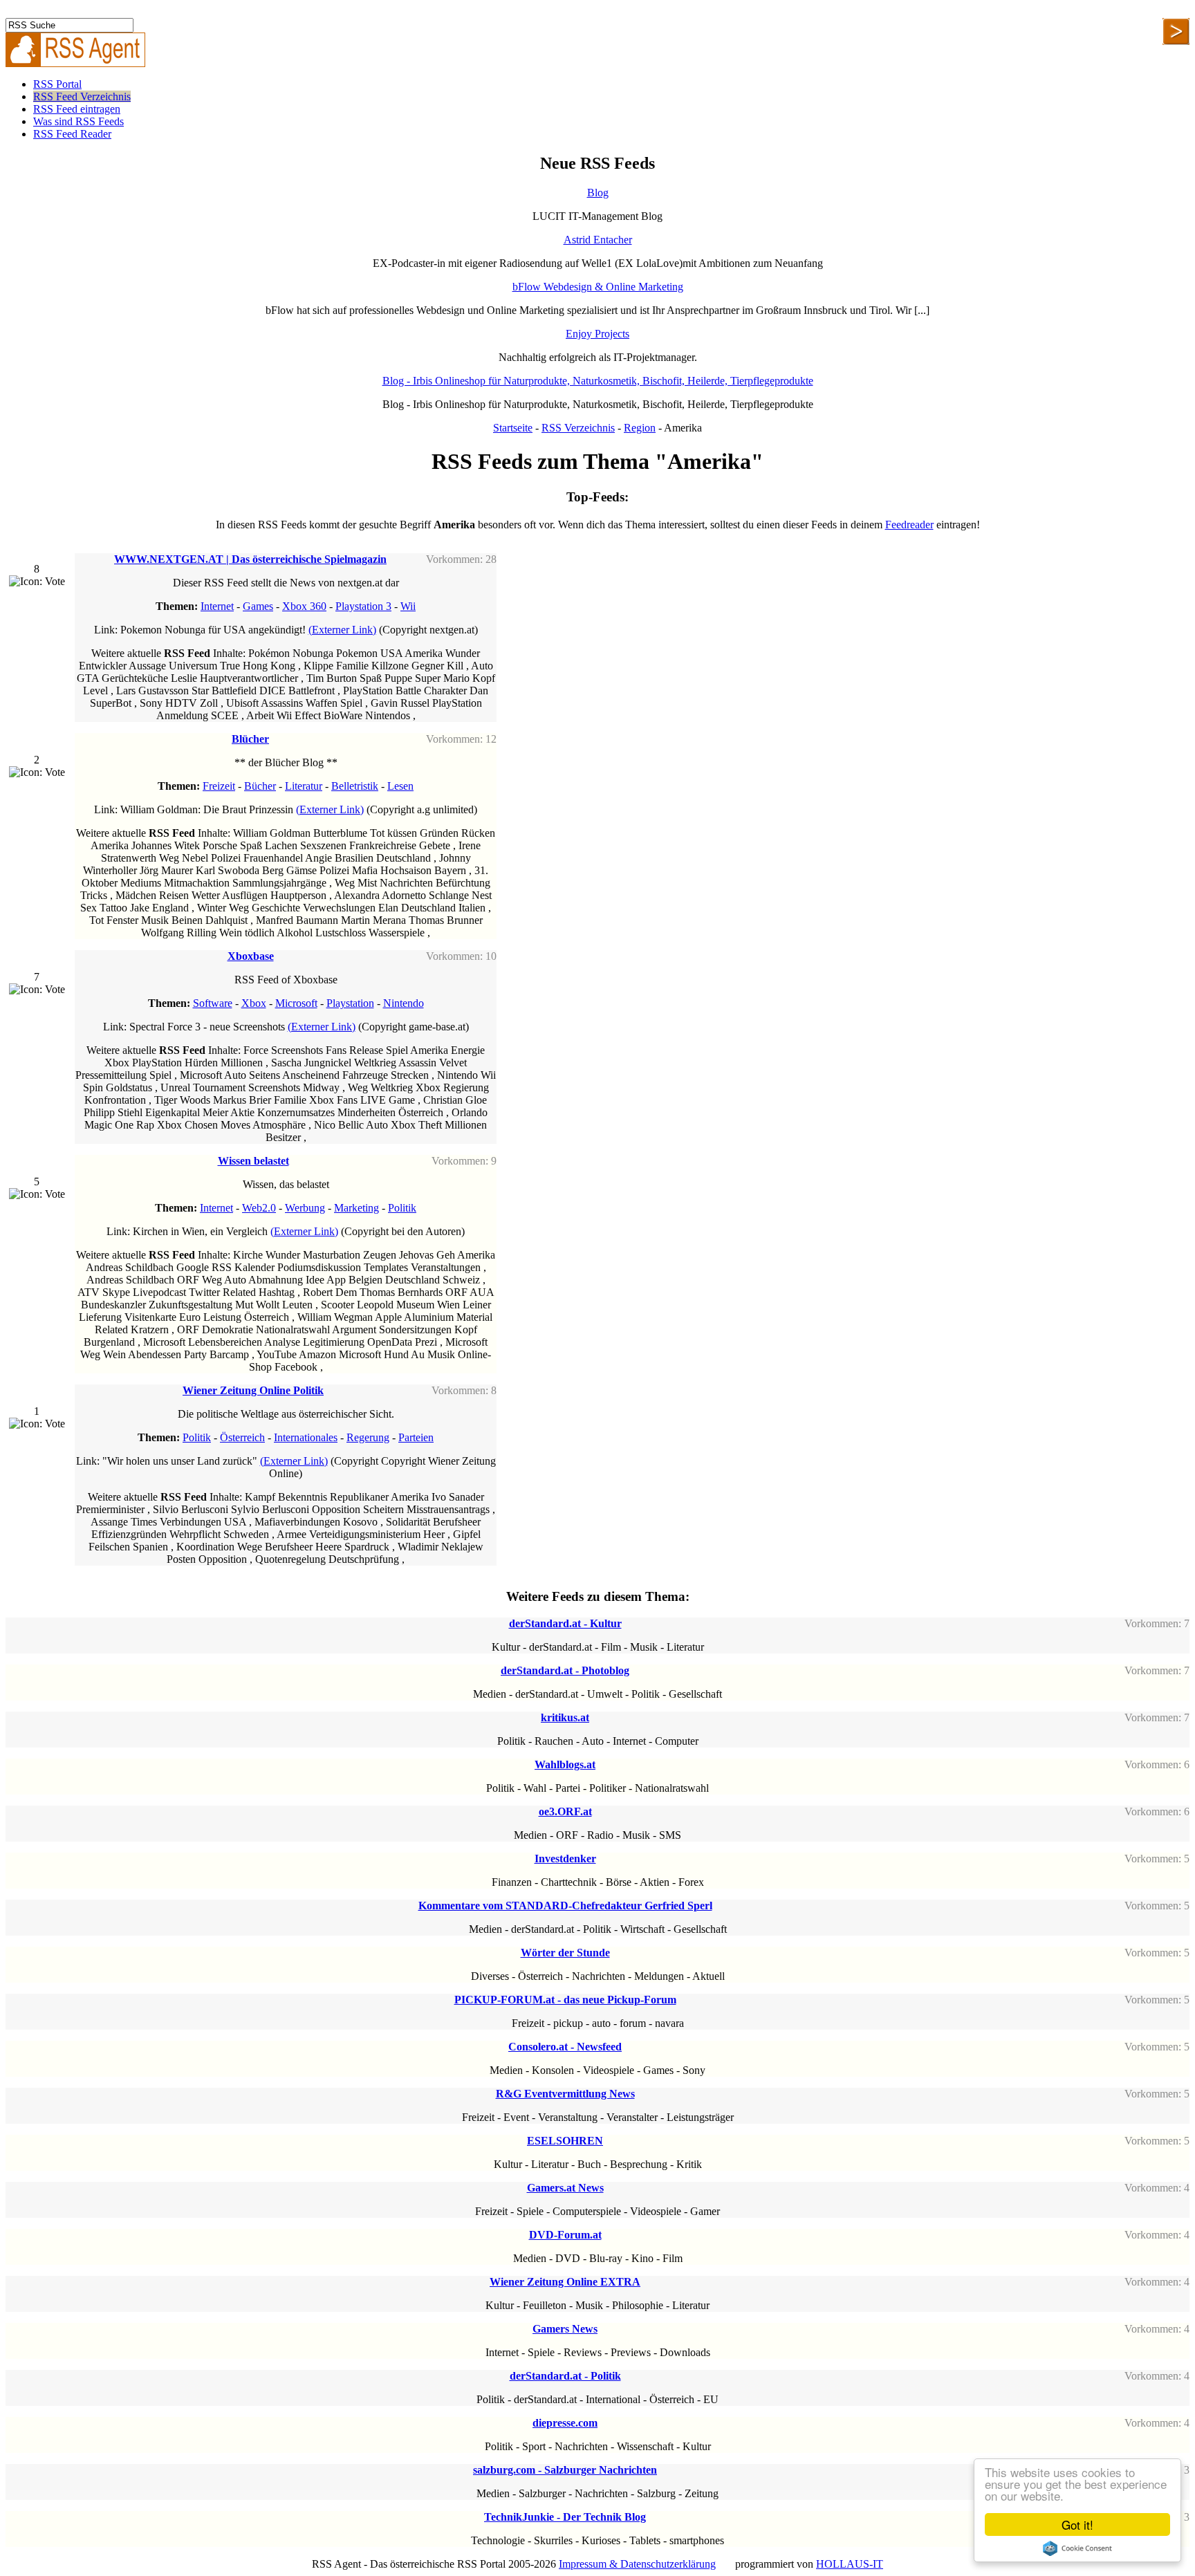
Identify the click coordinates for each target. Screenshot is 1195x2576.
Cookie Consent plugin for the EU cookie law (1077, 2548)
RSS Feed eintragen (77, 109)
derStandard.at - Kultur (565, 1623)
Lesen (400, 786)
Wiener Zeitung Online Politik (253, 1390)
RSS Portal (57, 84)
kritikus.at (565, 1717)
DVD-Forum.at (565, 2235)
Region (640, 428)
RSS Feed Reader (72, 134)
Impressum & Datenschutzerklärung (637, 2564)
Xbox (254, 1003)
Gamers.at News (565, 2188)
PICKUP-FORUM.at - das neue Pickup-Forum (565, 2000)
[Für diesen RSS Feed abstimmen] (37, 582)
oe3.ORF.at (565, 1811)
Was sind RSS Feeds (78, 121)
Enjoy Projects (597, 334)
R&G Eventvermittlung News (565, 2094)
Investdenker (565, 1859)
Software (213, 1003)
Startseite (513, 428)
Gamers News (565, 2329)
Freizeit (219, 786)
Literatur (304, 786)
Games (258, 606)
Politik (402, 1208)
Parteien (416, 1437)
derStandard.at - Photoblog (565, 1670)
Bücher (260, 786)
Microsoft (296, 1003)
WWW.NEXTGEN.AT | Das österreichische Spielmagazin (250, 559)
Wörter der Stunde (565, 1953)
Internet (217, 606)
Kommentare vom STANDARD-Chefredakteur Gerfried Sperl (565, 1906)
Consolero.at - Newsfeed (565, 2047)
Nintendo (404, 1003)
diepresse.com (565, 2423)
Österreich (242, 1437)
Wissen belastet (253, 1161)
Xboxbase (251, 956)
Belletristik (355, 786)
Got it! (1077, 2524)
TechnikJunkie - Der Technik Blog (565, 2517)
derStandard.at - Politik (565, 2376)
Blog (598, 193)
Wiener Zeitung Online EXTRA (565, 2282)
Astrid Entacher (598, 240)
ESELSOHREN (565, 2141)
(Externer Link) (342, 630)
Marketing (356, 1208)
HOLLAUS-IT (850, 2564)
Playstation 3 (363, 606)
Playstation (350, 1003)
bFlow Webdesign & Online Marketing (598, 287)
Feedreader (909, 525)
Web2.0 (259, 1208)
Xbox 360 (304, 606)
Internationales (306, 1437)
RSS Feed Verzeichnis (82, 96)
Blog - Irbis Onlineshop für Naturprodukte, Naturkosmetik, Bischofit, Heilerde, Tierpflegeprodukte (598, 381)
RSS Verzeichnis (578, 428)
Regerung (368, 1437)
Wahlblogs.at (565, 1764)
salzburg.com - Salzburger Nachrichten (565, 2470)
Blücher (250, 739)
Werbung (305, 1208)
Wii (408, 606)
